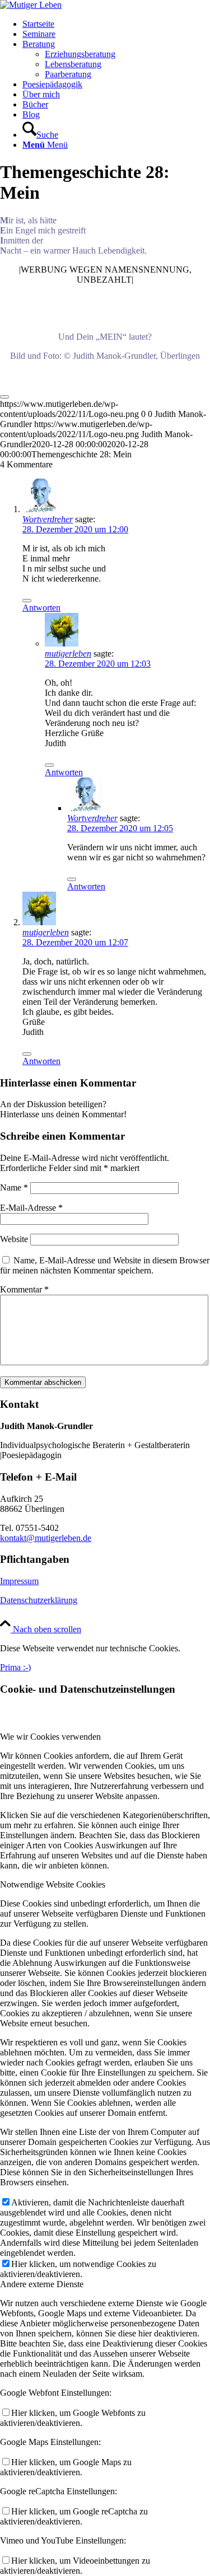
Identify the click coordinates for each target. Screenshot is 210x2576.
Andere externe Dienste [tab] (42, 2284)
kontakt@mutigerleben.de (46, 1538)
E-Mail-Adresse (31, 1208)
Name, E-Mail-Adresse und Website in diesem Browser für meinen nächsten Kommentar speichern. (105, 1265)
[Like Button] (4, 397)
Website (14, 1239)
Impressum (19, 1581)
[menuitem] (116, 24)
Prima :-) (15, 1667)
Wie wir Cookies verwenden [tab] (50, 1737)
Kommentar (24, 1289)
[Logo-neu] (31, 5)
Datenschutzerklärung (39, 1600)
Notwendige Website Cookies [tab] (53, 1884)
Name (14, 1188)
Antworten (41, 608)
